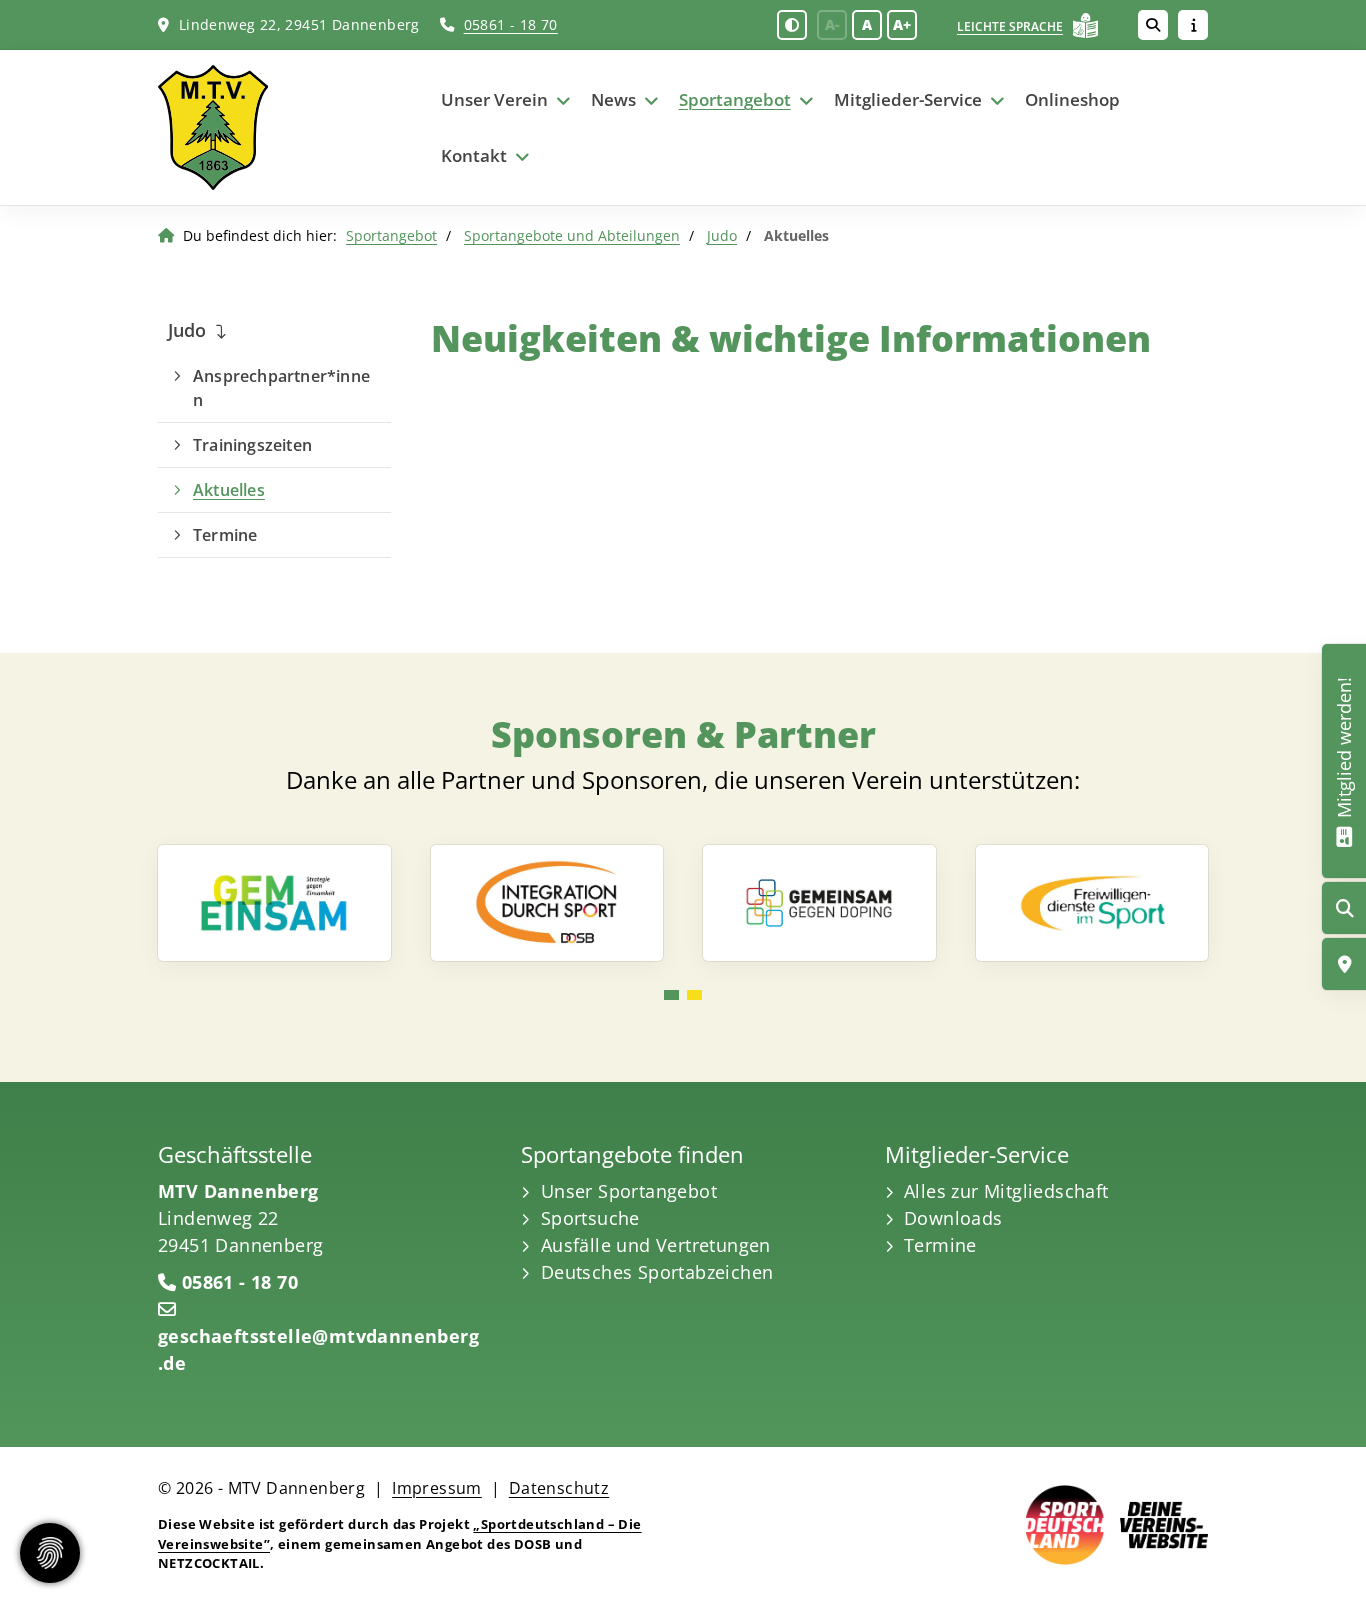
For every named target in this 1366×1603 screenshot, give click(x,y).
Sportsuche (590, 1218)
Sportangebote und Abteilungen (572, 235)
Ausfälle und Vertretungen (656, 1245)
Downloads (953, 1218)
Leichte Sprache (1010, 26)
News (613, 99)
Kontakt (474, 155)
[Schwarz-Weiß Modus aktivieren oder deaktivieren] (792, 25)
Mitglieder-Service (908, 99)
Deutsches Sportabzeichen (657, 1272)
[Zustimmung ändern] (50, 1553)
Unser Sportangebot (629, 1191)
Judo (722, 235)
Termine (225, 535)
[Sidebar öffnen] (1193, 25)
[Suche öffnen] (1153, 25)
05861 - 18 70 (511, 24)
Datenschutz (559, 1488)
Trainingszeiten (252, 445)
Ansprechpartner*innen (281, 388)
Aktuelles (229, 490)
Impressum (437, 1488)
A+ (902, 24)
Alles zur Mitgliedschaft (1006, 1191)
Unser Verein (494, 99)
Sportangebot (735, 99)
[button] (671, 995)
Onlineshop (1072, 99)
